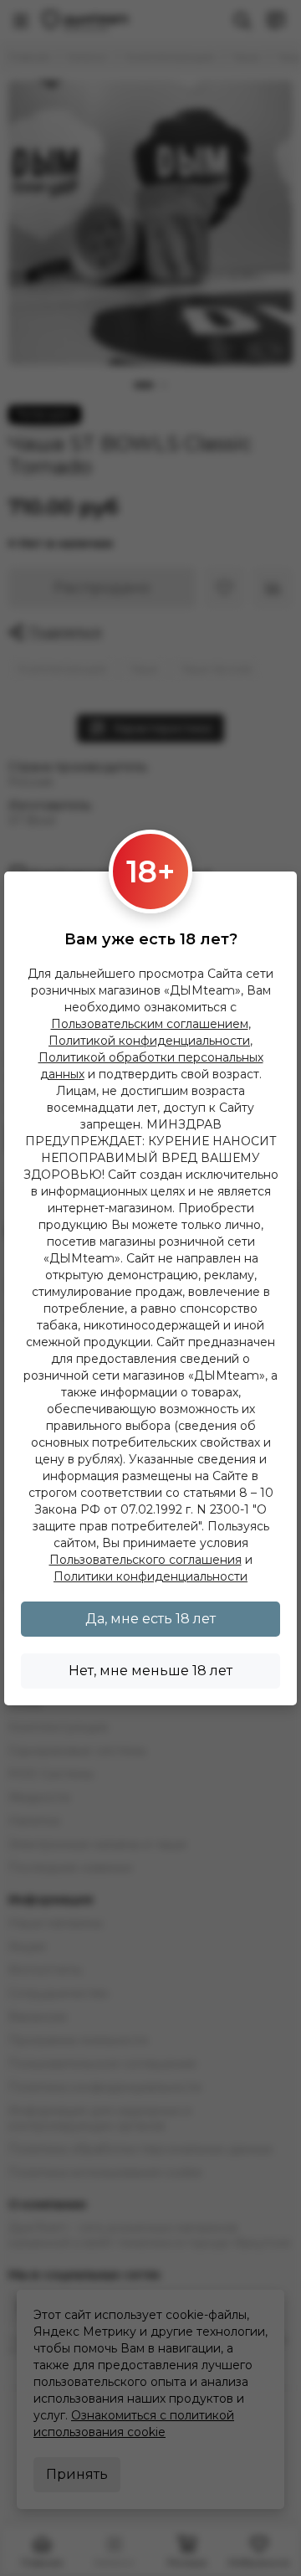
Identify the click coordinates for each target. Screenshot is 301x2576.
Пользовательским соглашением (150, 1024)
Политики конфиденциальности (150, 1576)
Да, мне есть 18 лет (150, 1619)
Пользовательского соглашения (145, 1560)
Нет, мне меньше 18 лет (150, 1671)
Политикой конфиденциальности (149, 1041)
